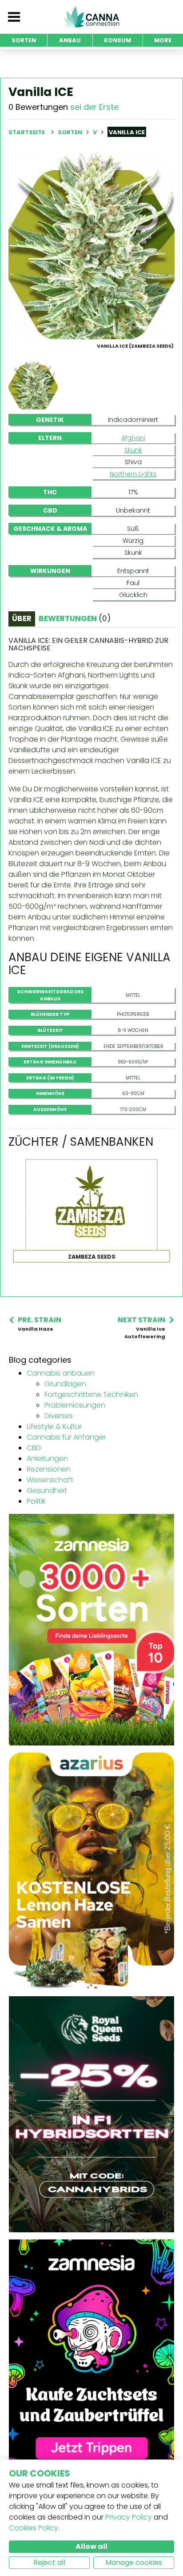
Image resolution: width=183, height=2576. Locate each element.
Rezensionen (49, 1469)
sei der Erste (94, 107)
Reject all (49, 2562)
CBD (34, 1448)
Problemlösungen (75, 1405)
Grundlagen (65, 1384)
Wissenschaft (50, 1480)
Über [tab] (22, 618)
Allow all (91, 2546)
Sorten (71, 132)
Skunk (133, 450)
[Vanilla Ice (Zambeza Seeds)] (91, 245)
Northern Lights (133, 474)
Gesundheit (47, 1491)
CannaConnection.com (91, 17)
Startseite (27, 132)
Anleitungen (47, 1459)
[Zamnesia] (91, 1629)
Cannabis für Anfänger (66, 1437)
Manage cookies (134, 2562)
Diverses (59, 1416)
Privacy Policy (129, 2517)
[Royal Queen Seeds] (91, 2114)
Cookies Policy (34, 2528)
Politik (36, 1501)
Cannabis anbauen (61, 1373)
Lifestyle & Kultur (54, 1426)
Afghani (133, 438)
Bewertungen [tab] (75, 618)
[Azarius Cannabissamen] (91, 1870)
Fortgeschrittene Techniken (91, 1394)
